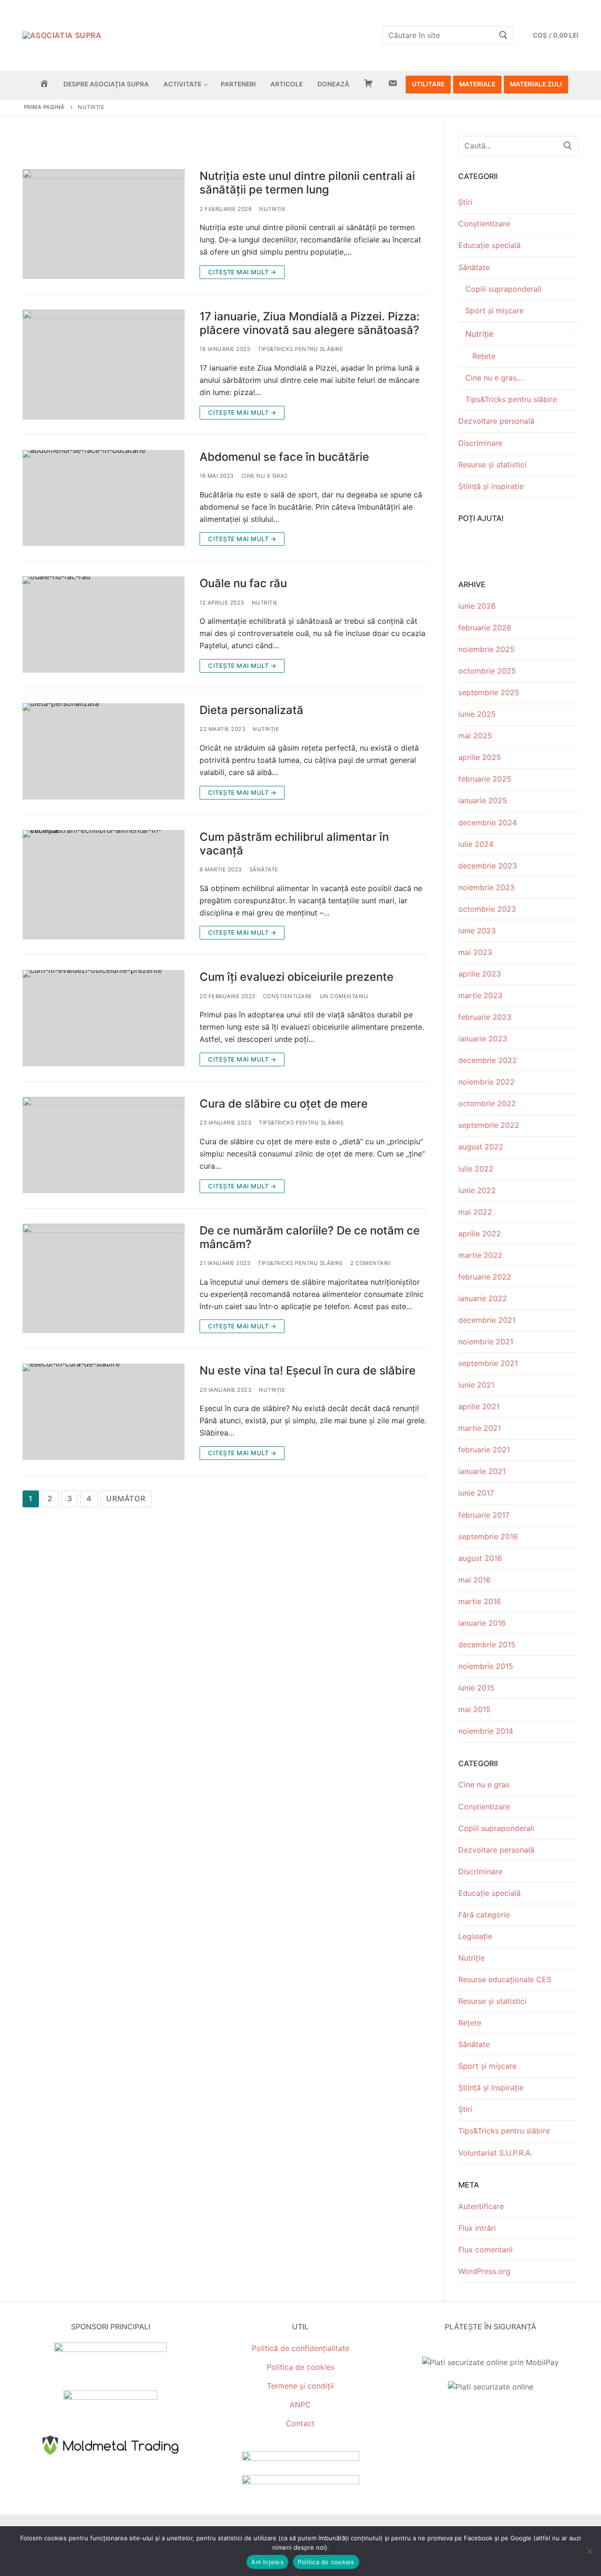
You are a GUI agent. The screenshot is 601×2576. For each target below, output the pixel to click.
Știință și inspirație (491, 486)
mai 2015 (474, 1709)
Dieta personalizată (251, 710)
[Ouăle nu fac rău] (104, 625)
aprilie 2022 (480, 1234)
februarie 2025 (485, 779)
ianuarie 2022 (483, 1298)
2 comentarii (370, 1263)
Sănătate (264, 869)
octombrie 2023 (487, 909)
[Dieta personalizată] (104, 751)
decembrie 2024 (488, 822)
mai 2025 (475, 736)
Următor (126, 1498)
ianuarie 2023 (483, 1039)
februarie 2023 (485, 1017)
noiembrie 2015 (486, 1666)
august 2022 (481, 1147)
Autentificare (481, 2206)
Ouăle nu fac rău (243, 583)
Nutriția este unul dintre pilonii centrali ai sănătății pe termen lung (307, 183)
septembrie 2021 (488, 1363)
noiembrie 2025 (486, 649)
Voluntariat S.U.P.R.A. (495, 2153)
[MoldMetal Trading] (110, 2456)
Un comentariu (344, 996)
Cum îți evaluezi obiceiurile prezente (297, 977)
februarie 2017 (484, 1515)
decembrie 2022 (488, 1060)
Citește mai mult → (242, 272)
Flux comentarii (485, 2250)
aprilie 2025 (480, 757)
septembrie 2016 (488, 1536)
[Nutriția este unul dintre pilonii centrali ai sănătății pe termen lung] (104, 224)
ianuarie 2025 (483, 800)
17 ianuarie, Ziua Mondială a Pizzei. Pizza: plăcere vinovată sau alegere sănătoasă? (310, 323)
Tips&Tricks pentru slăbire (300, 349)
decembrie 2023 (488, 866)
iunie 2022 (477, 1190)
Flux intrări (477, 2228)
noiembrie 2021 (486, 1342)
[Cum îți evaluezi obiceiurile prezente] (104, 1018)
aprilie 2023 (480, 974)
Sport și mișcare (494, 310)
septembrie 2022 (489, 1125)
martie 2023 (480, 995)
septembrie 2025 (489, 692)
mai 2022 (475, 1212)
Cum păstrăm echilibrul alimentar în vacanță (294, 844)
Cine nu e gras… (494, 378)
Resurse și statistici (492, 465)
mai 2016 (474, 1580)
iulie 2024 (476, 844)
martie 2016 (480, 1601)
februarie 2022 (485, 1277)
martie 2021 (480, 1428)
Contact (300, 2423)
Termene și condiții (300, 2386)
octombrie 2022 (487, 1103)
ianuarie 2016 (482, 1623)
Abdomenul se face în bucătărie (284, 457)
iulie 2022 (476, 1169)
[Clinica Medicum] (110, 2349)
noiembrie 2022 (486, 1082)
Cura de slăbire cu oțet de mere (284, 1104)
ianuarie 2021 (482, 1471)
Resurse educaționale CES (505, 1979)
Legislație (475, 1936)
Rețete (484, 356)
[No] (589, 2551)
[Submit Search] (503, 35)
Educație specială (489, 245)
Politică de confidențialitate (300, 2348)
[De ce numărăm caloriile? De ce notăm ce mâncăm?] (104, 1279)
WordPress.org (484, 2271)
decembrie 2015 (487, 1645)
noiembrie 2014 (486, 1731)
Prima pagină (44, 107)
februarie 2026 (485, 628)
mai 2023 (475, 952)
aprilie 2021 (479, 1406)
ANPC (300, 2405)
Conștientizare (288, 996)
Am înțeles (267, 2562)
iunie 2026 (477, 606)
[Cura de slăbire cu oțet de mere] (104, 1145)
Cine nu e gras (265, 476)
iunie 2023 (477, 931)
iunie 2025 (477, 714)
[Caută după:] (518, 146)
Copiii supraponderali (503, 289)
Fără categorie (484, 1915)
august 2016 (480, 1558)
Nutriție (272, 209)
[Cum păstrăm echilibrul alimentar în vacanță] (104, 885)
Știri (465, 202)
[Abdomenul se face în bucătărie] (104, 498)
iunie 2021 (476, 1385)
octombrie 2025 (487, 671)
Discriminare (480, 443)
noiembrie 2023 (486, 887)
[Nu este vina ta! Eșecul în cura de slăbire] (104, 1412)
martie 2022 (480, 1255)
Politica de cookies (300, 2367)
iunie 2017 (476, 1493)
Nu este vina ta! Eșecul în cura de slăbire (308, 1370)
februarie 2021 (484, 1450)
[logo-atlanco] (110, 2397)
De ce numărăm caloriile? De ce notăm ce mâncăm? (310, 1237)
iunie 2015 (476, 1688)
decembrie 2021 (487, 1320)
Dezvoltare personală (496, 421)
